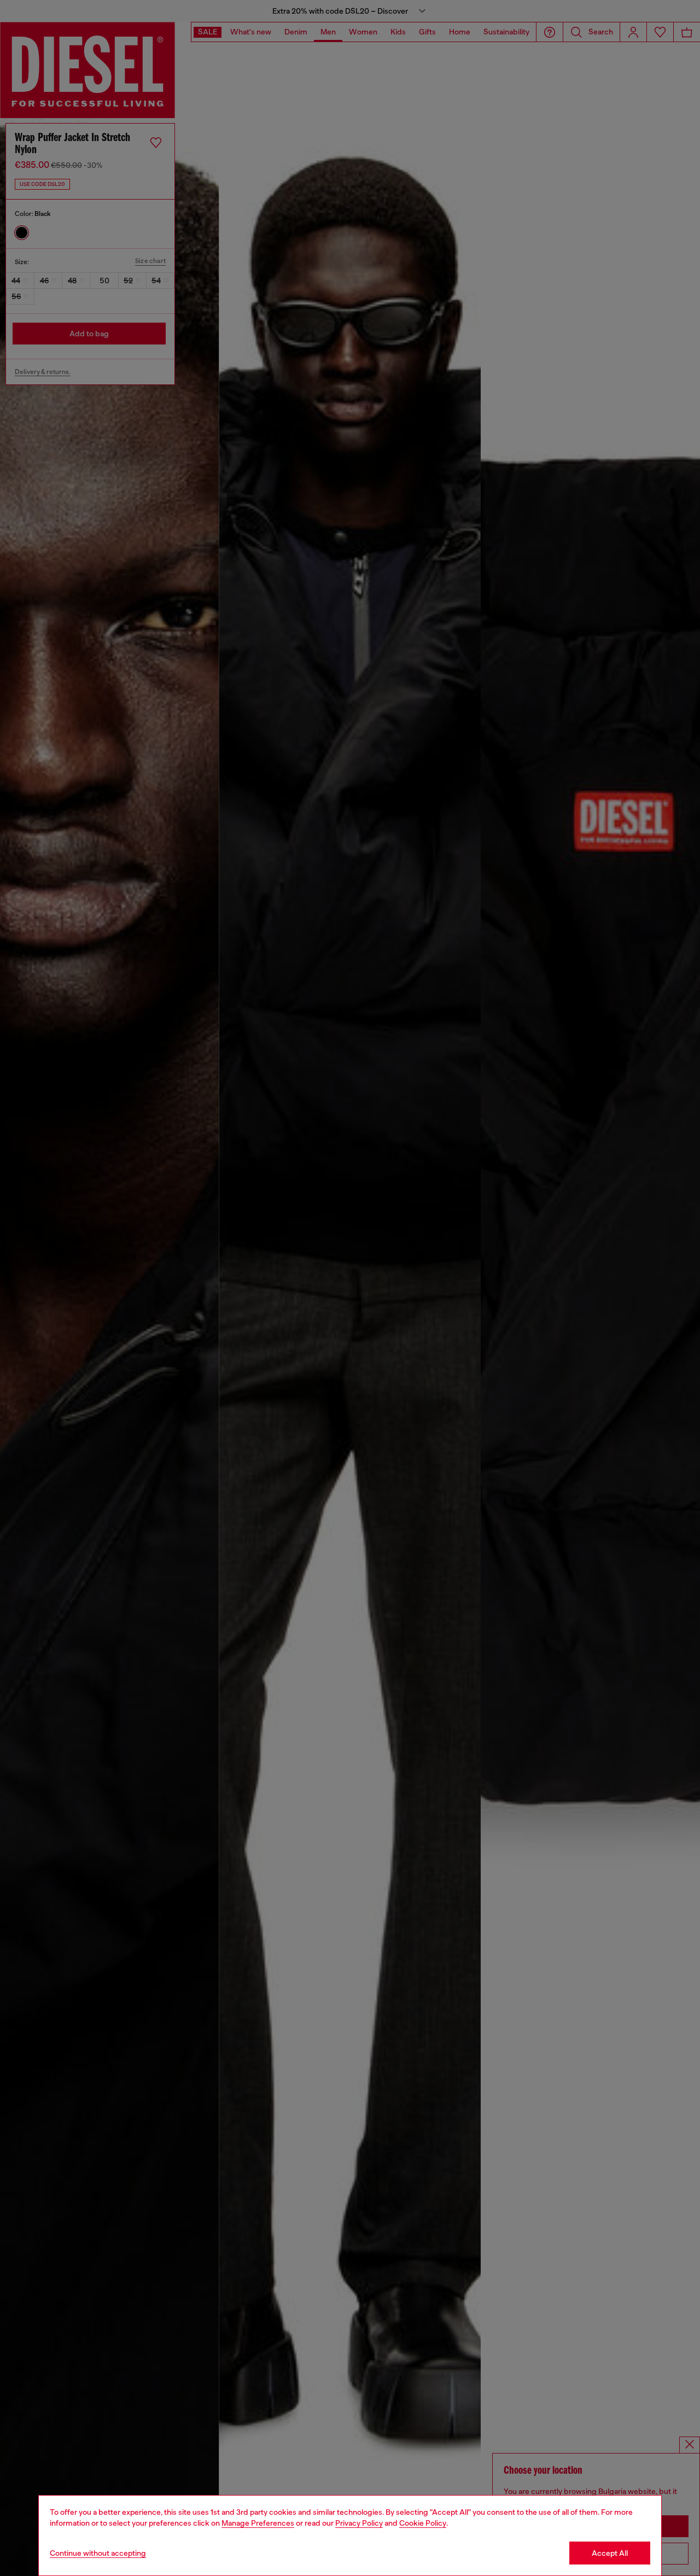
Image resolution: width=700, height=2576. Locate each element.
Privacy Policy (359, 2523)
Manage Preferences (258, 2523)
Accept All (610, 2553)
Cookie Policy (423, 2523)
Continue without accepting (98, 2553)
